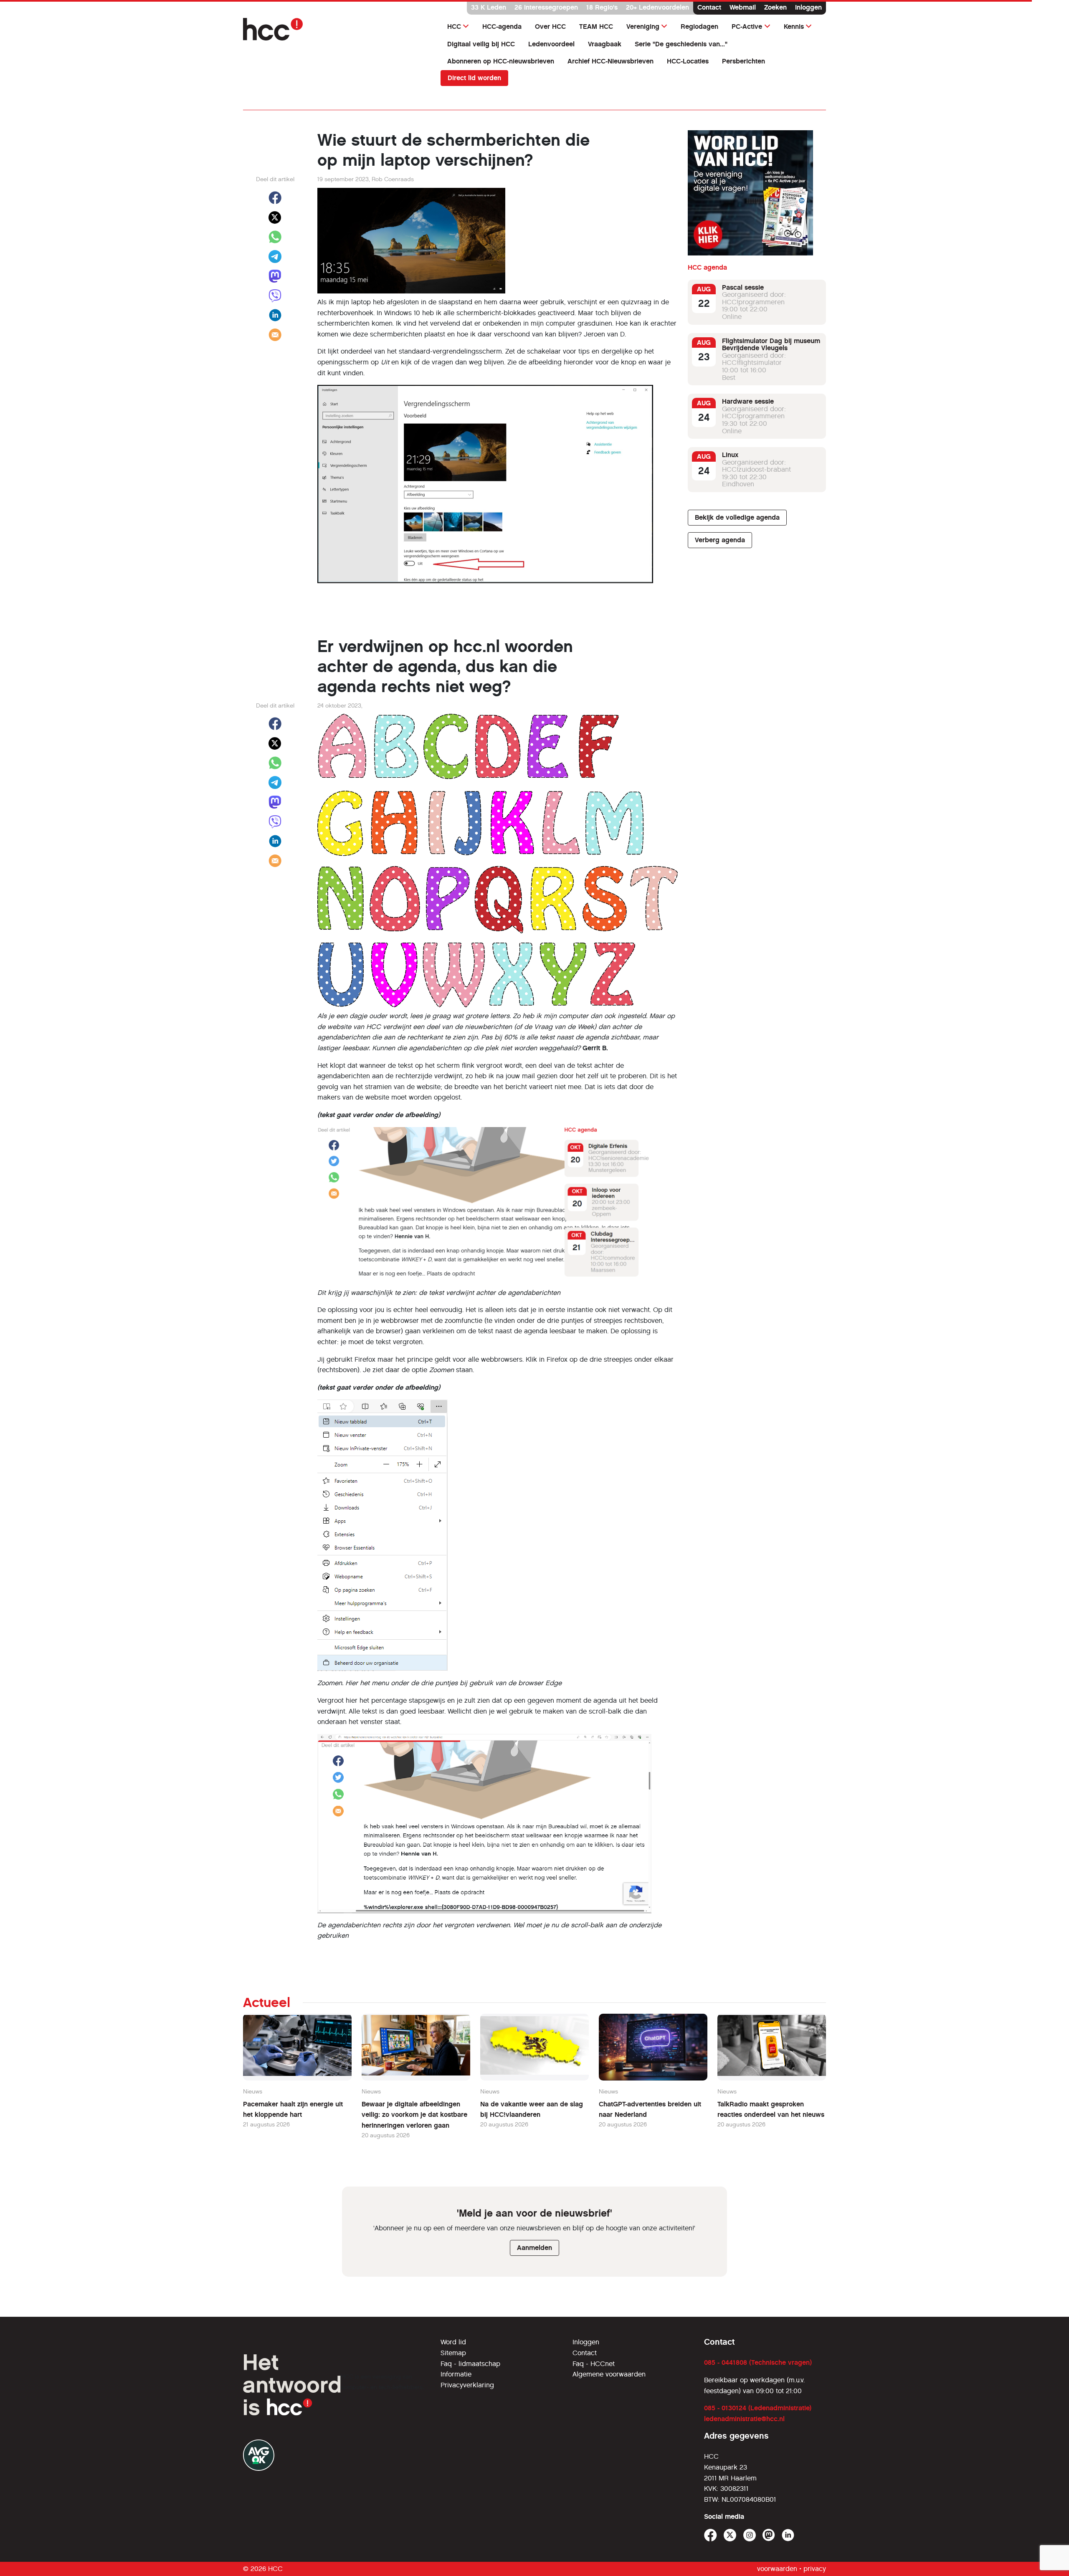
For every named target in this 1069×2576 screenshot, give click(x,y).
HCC (454, 27)
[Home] (337, 29)
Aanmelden (534, 2248)
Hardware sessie (748, 402)
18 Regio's (602, 7)
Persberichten (743, 61)
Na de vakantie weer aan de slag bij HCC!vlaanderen (532, 2110)
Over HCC (550, 27)
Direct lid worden (474, 78)
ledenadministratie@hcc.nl (744, 2419)
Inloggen (808, 7)
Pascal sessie (743, 287)
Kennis (794, 27)
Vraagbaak (605, 44)
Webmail (743, 7)
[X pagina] (730, 2535)
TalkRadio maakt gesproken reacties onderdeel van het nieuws (771, 2110)
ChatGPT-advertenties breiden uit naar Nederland (650, 2110)
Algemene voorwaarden (609, 2374)
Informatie (456, 2374)
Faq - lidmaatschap (470, 2364)
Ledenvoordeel (551, 44)
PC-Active (747, 27)
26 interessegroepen (546, 7)
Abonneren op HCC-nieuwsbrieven (501, 61)
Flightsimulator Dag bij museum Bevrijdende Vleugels (771, 345)
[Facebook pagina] (711, 2535)
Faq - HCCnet (594, 2364)
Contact (709, 7)
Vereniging (643, 27)
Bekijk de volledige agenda (737, 517)
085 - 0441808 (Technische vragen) (758, 2362)
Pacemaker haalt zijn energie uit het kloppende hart (293, 2110)
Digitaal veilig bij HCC (481, 44)
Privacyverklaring (467, 2385)
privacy (815, 2569)
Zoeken (775, 7)
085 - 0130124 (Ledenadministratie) (758, 2408)
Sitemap (453, 2353)
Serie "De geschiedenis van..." (681, 44)
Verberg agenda (720, 540)
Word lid (453, 2342)
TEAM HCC (596, 27)
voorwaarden (777, 2569)
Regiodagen (699, 27)
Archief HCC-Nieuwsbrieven (610, 61)
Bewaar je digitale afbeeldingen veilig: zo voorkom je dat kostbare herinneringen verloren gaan (414, 2115)
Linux (730, 455)
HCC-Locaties (688, 61)
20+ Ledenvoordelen (657, 7)
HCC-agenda (502, 27)
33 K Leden (489, 7)
